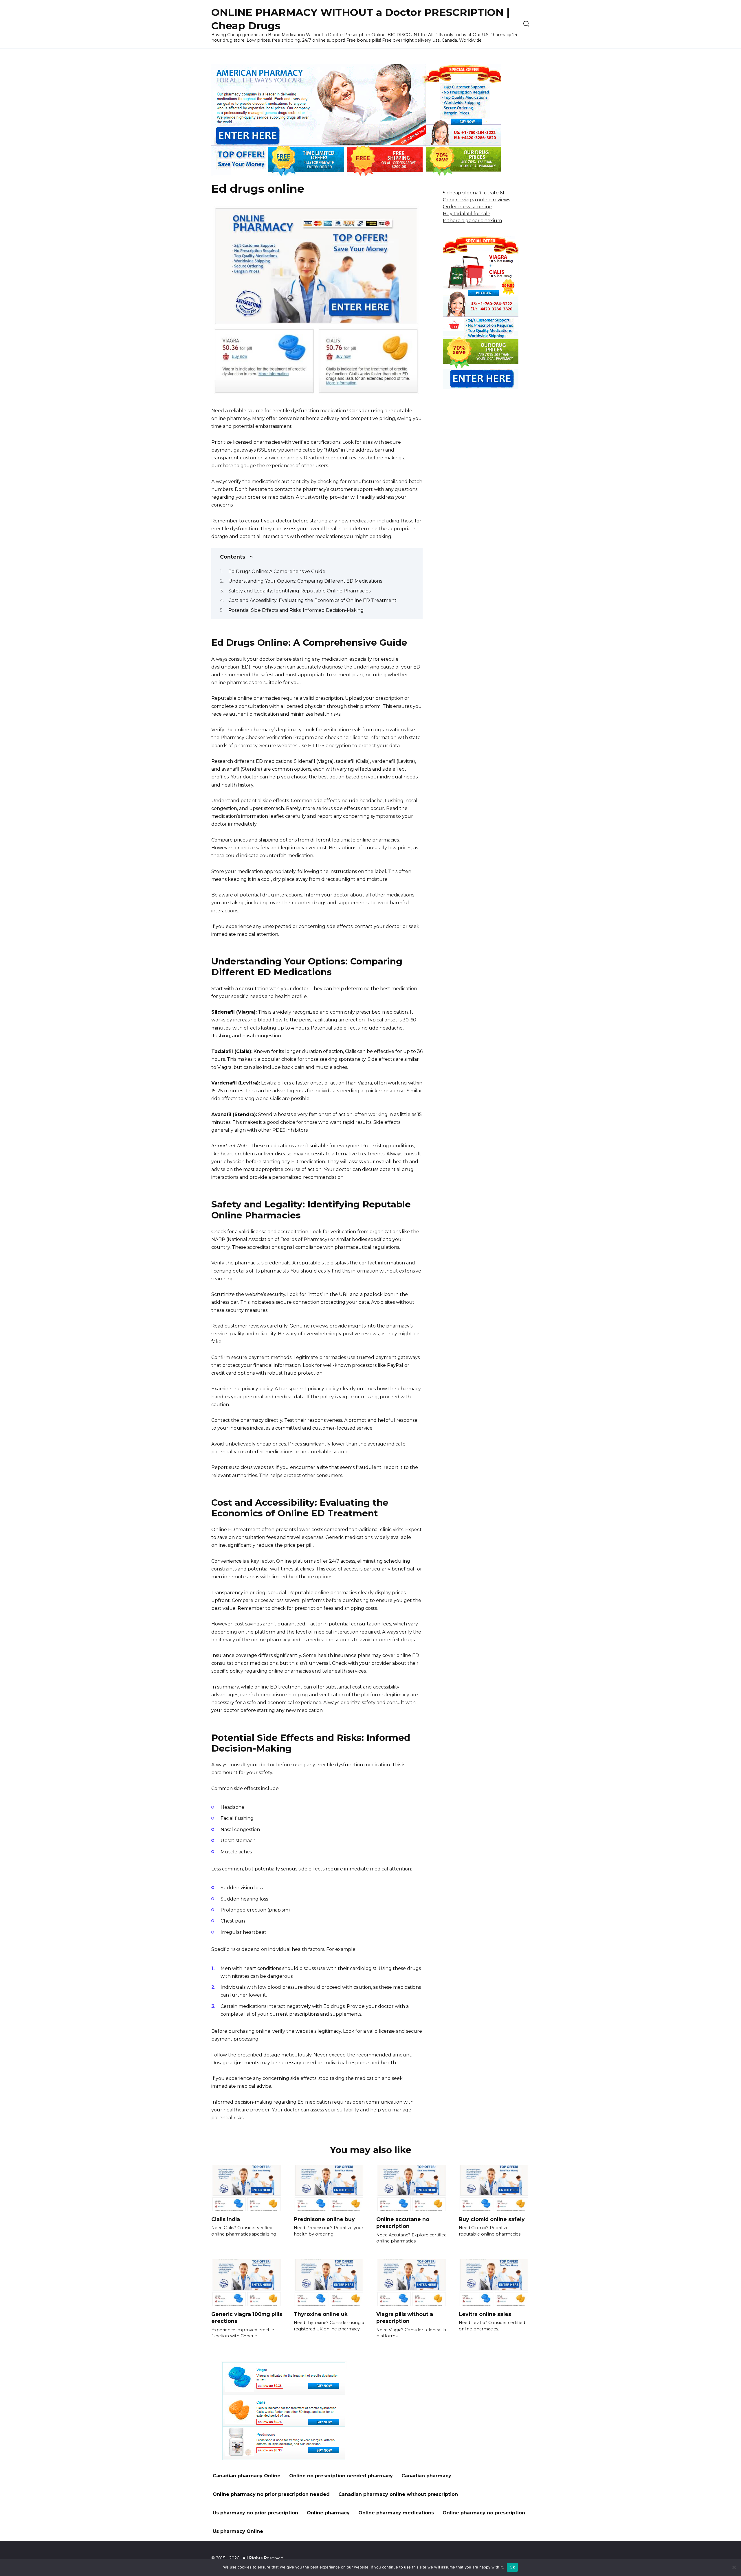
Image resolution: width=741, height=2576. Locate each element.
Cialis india (226, 2219)
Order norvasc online (467, 207)
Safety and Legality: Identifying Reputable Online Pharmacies (299, 591)
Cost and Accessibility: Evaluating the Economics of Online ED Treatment (312, 600)
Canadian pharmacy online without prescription (398, 2494)
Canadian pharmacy (426, 2476)
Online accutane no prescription (403, 2223)
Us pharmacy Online (238, 2531)
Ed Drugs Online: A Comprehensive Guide (277, 571)
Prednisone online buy (324, 2219)
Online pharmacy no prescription (484, 2513)
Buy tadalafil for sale (467, 214)
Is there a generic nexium (472, 221)
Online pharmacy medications (396, 2513)
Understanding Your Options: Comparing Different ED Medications (305, 581)
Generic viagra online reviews (476, 200)
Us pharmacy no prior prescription (255, 2513)
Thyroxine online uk (321, 2314)
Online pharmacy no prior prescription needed (271, 2494)
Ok (512, 2567)
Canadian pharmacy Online (247, 2476)
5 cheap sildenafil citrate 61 (474, 193)
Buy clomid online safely (492, 2219)
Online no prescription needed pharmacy (341, 2476)
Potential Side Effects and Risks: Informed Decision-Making (296, 610)
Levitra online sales (485, 2314)
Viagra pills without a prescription (405, 2317)
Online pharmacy (328, 2513)
